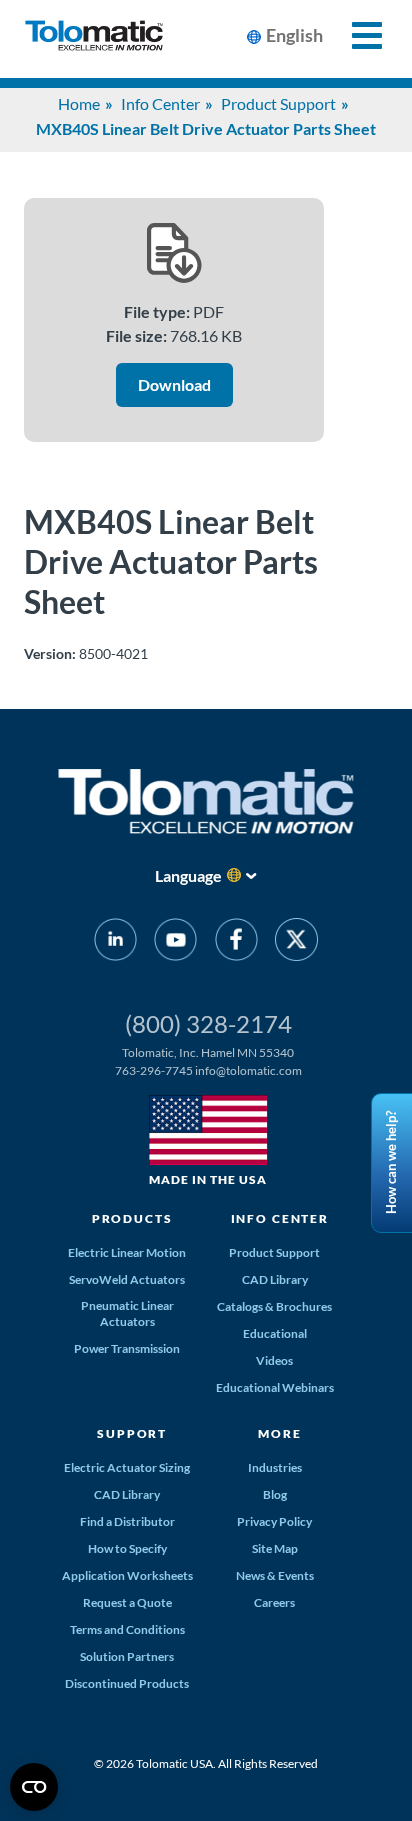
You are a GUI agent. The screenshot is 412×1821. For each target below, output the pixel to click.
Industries (275, 1467)
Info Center (160, 103)
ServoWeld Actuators (127, 1279)
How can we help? (391, 1162)
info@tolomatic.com (248, 1070)
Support (132, 1433)
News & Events (275, 1575)
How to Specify (127, 1548)
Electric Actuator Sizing (127, 1467)
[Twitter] (296, 943)
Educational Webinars (275, 1387)
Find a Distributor (127, 1521)
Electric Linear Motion (127, 1252)
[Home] (94, 39)
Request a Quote (127, 1602)
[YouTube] (175, 943)
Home (79, 103)
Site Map (275, 1548)
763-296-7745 (154, 1070)
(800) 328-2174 (208, 1023)
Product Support (278, 103)
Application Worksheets (127, 1575)
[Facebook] (236, 943)
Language (188, 875)
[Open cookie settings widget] (34, 1787)
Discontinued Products (127, 1683)
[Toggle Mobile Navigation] (355, 35)
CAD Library (275, 1279)
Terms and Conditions (127, 1629)
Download (174, 384)
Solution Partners (127, 1656)
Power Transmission (127, 1348)
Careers (274, 1602)
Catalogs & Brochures (274, 1306)
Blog (275, 1494)
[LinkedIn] (115, 943)
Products (132, 1218)
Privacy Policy (274, 1521)
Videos (274, 1360)
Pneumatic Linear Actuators (127, 1313)
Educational (275, 1333)
